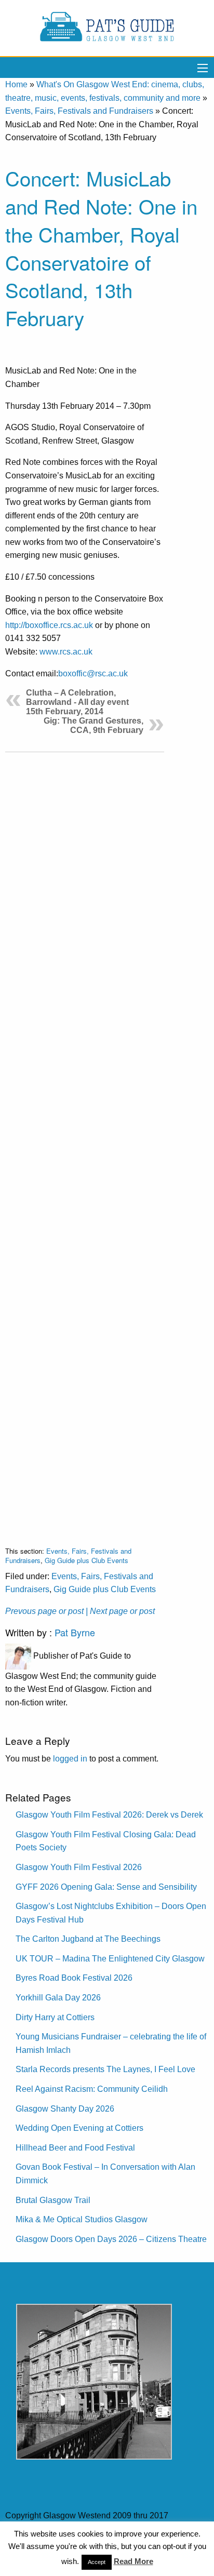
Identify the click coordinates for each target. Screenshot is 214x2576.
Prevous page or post (44, 1611)
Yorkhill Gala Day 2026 (58, 1998)
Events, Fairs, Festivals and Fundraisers (79, 111)
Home (16, 84)
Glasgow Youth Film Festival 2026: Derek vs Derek (109, 1815)
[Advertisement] (85, 1141)
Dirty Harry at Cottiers (55, 2017)
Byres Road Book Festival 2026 (74, 1978)
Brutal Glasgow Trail (53, 2200)
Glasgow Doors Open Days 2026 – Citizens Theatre (111, 2239)
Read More (133, 2561)
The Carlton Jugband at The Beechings (88, 1939)
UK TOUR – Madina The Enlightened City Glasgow (110, 1959)
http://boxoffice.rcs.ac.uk (49, 625)
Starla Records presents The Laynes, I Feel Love (105, 2069)
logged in (70, 1759)
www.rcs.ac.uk (66, 652)
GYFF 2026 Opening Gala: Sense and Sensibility (106, 1887)
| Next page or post (120, 1611)
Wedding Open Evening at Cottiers (79, 2128)
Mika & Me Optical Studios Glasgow (82, 2219)
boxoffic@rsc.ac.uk (93, 673)
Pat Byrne (75, 1632)
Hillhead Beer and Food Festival (75, 2148)
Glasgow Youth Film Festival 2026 (79, 1867)
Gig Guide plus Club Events (86, 1560)
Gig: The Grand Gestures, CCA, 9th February (93, 725)
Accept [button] (97, 2562)
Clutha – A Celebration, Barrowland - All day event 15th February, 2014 (77, 702)
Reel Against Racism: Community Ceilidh (92, 2089)
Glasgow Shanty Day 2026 (65, 2109)
